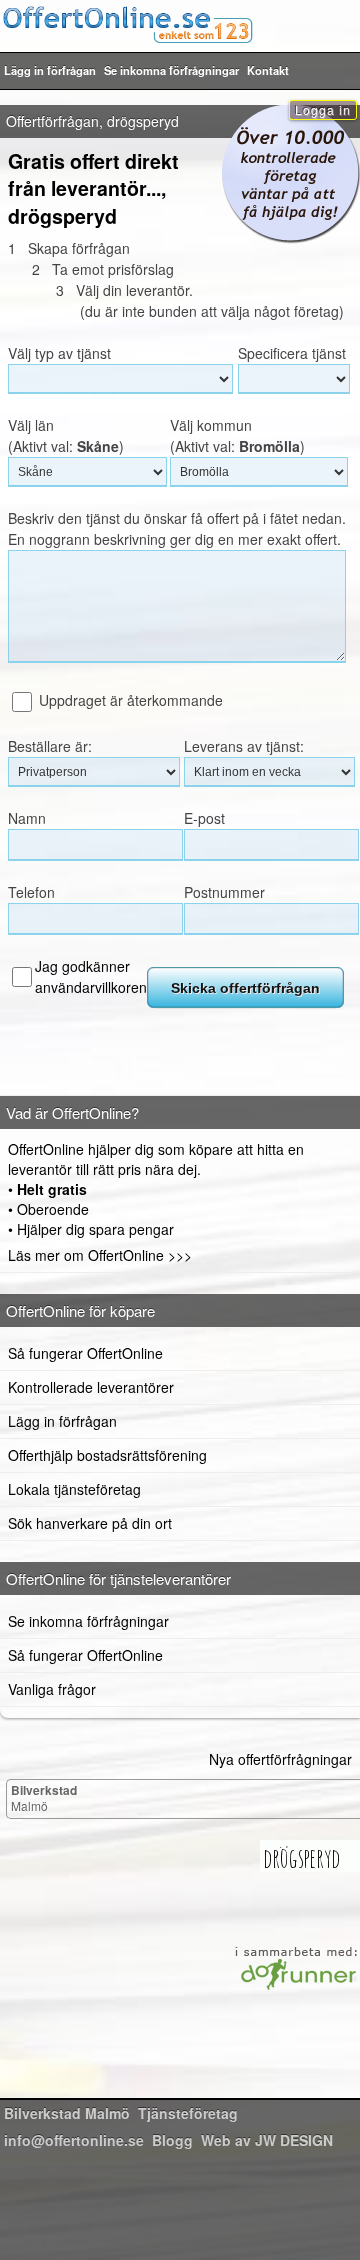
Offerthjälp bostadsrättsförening (107, 1455)
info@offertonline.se (74, 2140)
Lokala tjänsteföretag (74, 1489)
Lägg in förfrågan (50, 70)
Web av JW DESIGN (267, 2140)
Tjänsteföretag (188, 2113)
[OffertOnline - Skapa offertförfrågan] (180, 24)
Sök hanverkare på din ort (90, 1523)
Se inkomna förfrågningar (171, 70)
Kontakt (268, 70)
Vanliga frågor (52, 1689)
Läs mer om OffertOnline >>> (100, 1255)
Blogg (172, 2140)
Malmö (44, 1797)
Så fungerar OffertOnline (85, 1353)
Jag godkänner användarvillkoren (91, 976)
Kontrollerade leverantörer (91, 1387)
